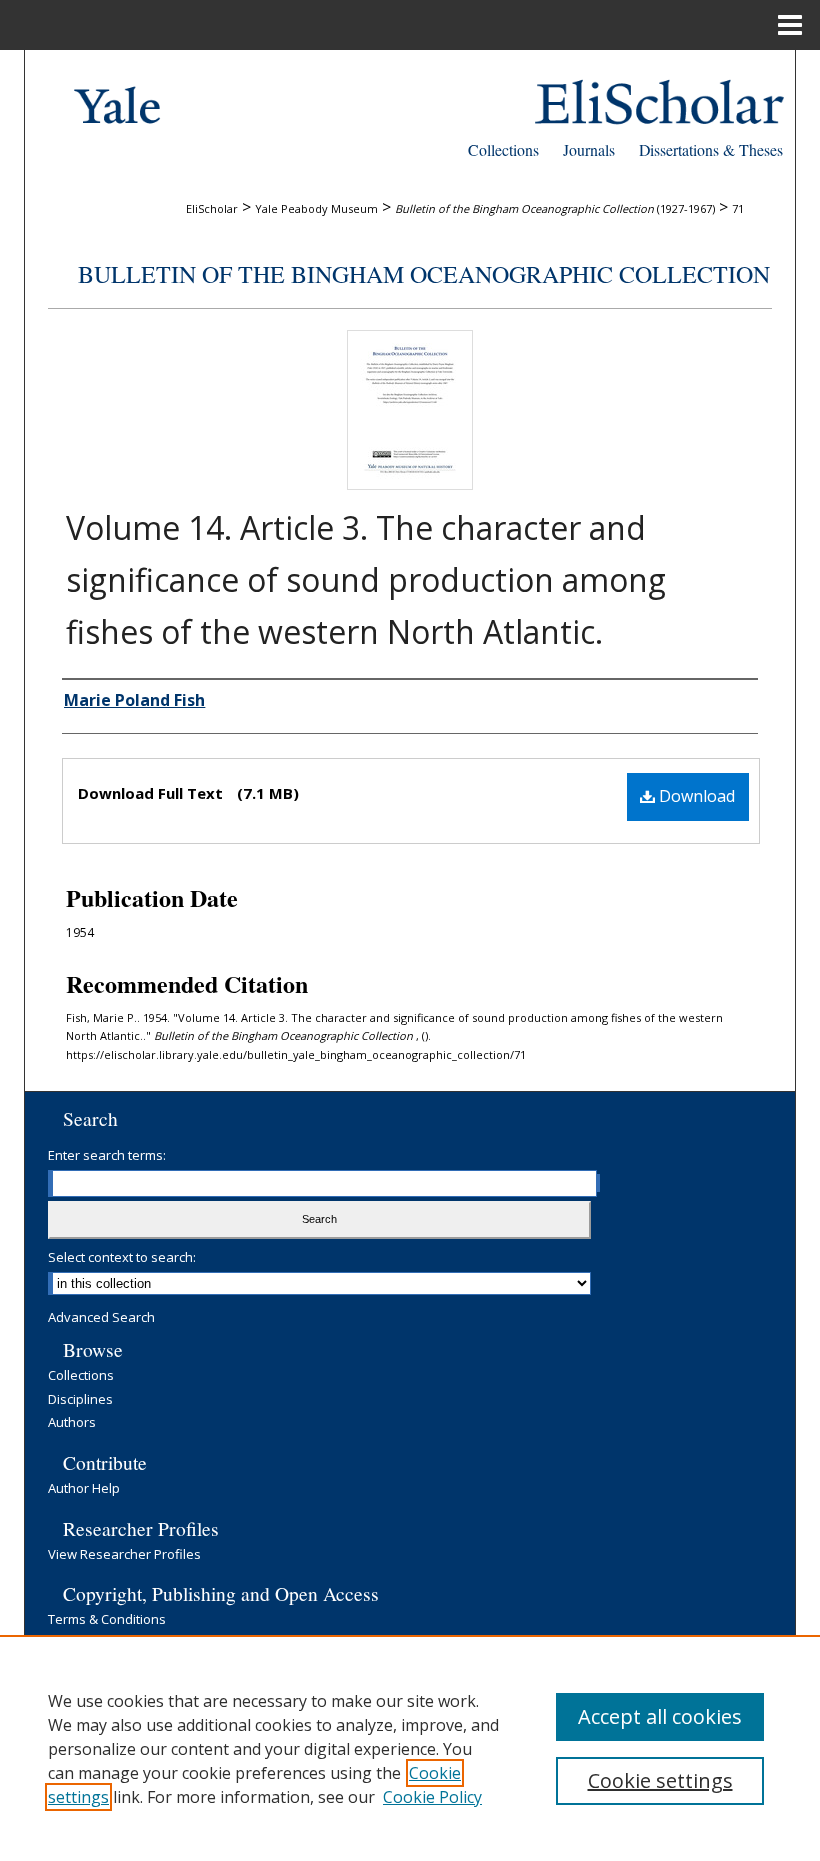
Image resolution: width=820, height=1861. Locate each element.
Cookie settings (660, 1780)
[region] (410, 1748)
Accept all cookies (660, 1716)
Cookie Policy (432, 1797)
